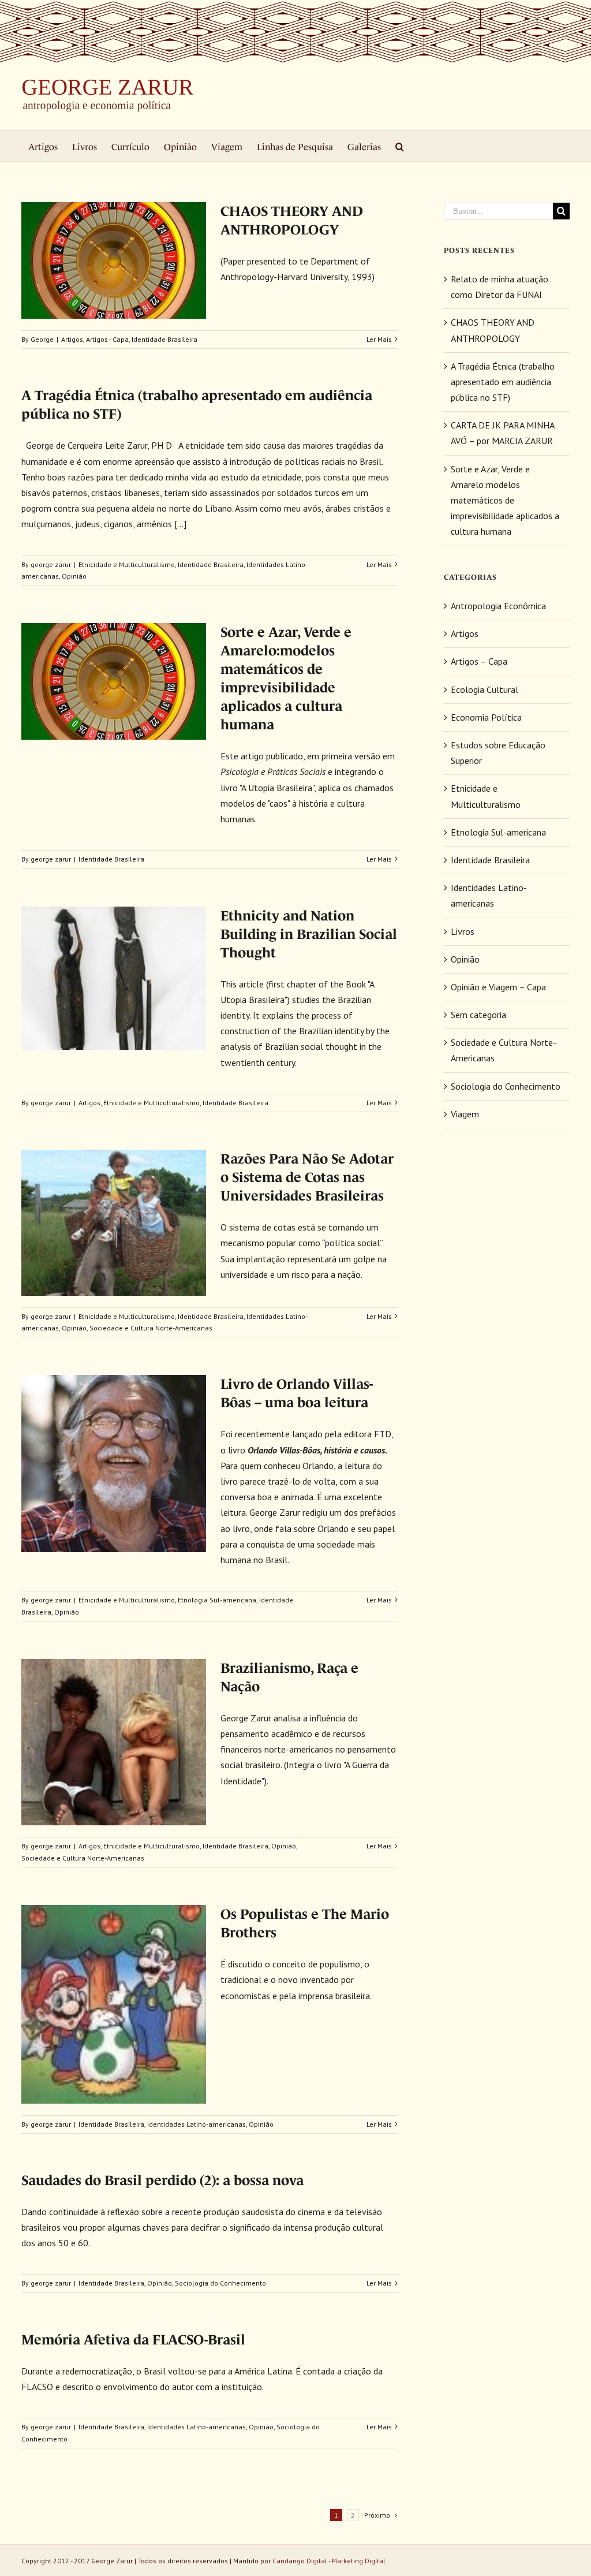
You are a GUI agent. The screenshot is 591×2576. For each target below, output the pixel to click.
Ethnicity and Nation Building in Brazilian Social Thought (309, 934)
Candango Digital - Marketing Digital (329, 2561)
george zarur (51, 564)
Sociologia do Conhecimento (220, 2283)
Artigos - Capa (107, 339)
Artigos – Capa (479, 661)
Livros (463, 931)
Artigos (72, 339)
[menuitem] (43, 146)
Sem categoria (478, 1015)
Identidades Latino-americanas (197, 2124)
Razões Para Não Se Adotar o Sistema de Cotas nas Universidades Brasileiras (307, 1177)
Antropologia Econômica (498, 606)
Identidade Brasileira (164, 339)
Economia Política (486, 717)
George (42, 339)
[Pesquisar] (400, 146)
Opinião (74, 576)
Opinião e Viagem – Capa (498, 987)
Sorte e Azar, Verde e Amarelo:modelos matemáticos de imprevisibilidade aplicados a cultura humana (505, 500)
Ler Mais (379, 339)
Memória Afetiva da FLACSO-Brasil (133, 2340)
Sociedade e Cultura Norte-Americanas (151, 1328)
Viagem (465, 1114)
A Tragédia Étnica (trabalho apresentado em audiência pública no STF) (503, 382)
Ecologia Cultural (485, 689)
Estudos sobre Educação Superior (498, 753)
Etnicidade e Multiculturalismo (127, 564)
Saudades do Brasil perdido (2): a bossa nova (162, 2180)
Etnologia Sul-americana (217, 1600)
